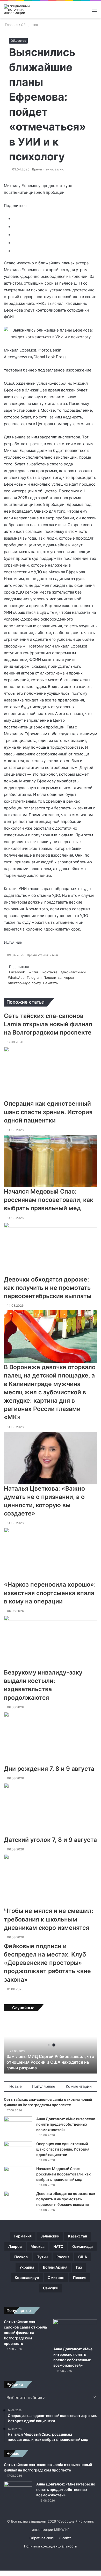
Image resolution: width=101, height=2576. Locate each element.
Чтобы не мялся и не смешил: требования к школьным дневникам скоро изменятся (49, 1919)
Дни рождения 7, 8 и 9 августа (49, 1769)
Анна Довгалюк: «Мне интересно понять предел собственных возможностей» (66, 2124)
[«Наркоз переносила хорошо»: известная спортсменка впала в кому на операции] (51, 1554)
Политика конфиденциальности (51, 2546)
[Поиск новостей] (85, 12)
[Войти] (67, 12)
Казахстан (78, 2236)
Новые (16, 2086)
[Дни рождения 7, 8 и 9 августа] (51, 1738)
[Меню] (95, 12)
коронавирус (27, 2278)
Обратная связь (42, 2538)
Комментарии (79, 2086)
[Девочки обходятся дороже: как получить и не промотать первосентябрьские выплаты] (51, 1249)
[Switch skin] (76, 12)
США (83, 2257)
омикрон (56, 2278)
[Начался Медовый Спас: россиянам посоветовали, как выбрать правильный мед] (51, 1161)
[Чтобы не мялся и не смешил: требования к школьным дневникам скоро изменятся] (51, 1880)
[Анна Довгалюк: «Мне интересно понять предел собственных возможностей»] (18, 2126)
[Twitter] (2, 2573)
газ (79, 2267)
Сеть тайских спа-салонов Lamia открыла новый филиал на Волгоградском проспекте (48, 1024)
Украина (27, 2267)
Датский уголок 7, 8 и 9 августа (50, 1840)
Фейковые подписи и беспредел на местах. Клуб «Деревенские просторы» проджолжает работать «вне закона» (47, 1963)
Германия (23, 2236)
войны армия (55, 2267)
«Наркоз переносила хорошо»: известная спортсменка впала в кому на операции (50, 1593)
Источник (13, 942)
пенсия (80, 2278)
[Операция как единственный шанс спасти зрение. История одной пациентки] (51, 1073)
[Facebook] (1, 2573)
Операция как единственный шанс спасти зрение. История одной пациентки (48, 1112)
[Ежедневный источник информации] (25, 9)
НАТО (58, 2246)
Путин (42, 2257)
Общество (30, 25)
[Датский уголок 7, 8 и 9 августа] (51, 1809)
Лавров (15, 2246)
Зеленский (50, 2236)
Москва (38, 2246)
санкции (51, 2288)
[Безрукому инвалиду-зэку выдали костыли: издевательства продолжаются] (51, 1642)
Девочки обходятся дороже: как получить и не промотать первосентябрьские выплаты (48, 1288)
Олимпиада (82, 2246)
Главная (11, 25)
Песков (21, 2257)
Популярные (44, 2086)
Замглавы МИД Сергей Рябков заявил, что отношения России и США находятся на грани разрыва (50, 2062)
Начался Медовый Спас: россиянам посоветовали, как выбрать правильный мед (49, 1200)
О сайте (65, 2538)
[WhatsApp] (3, 2573)
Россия (63, 2257)
